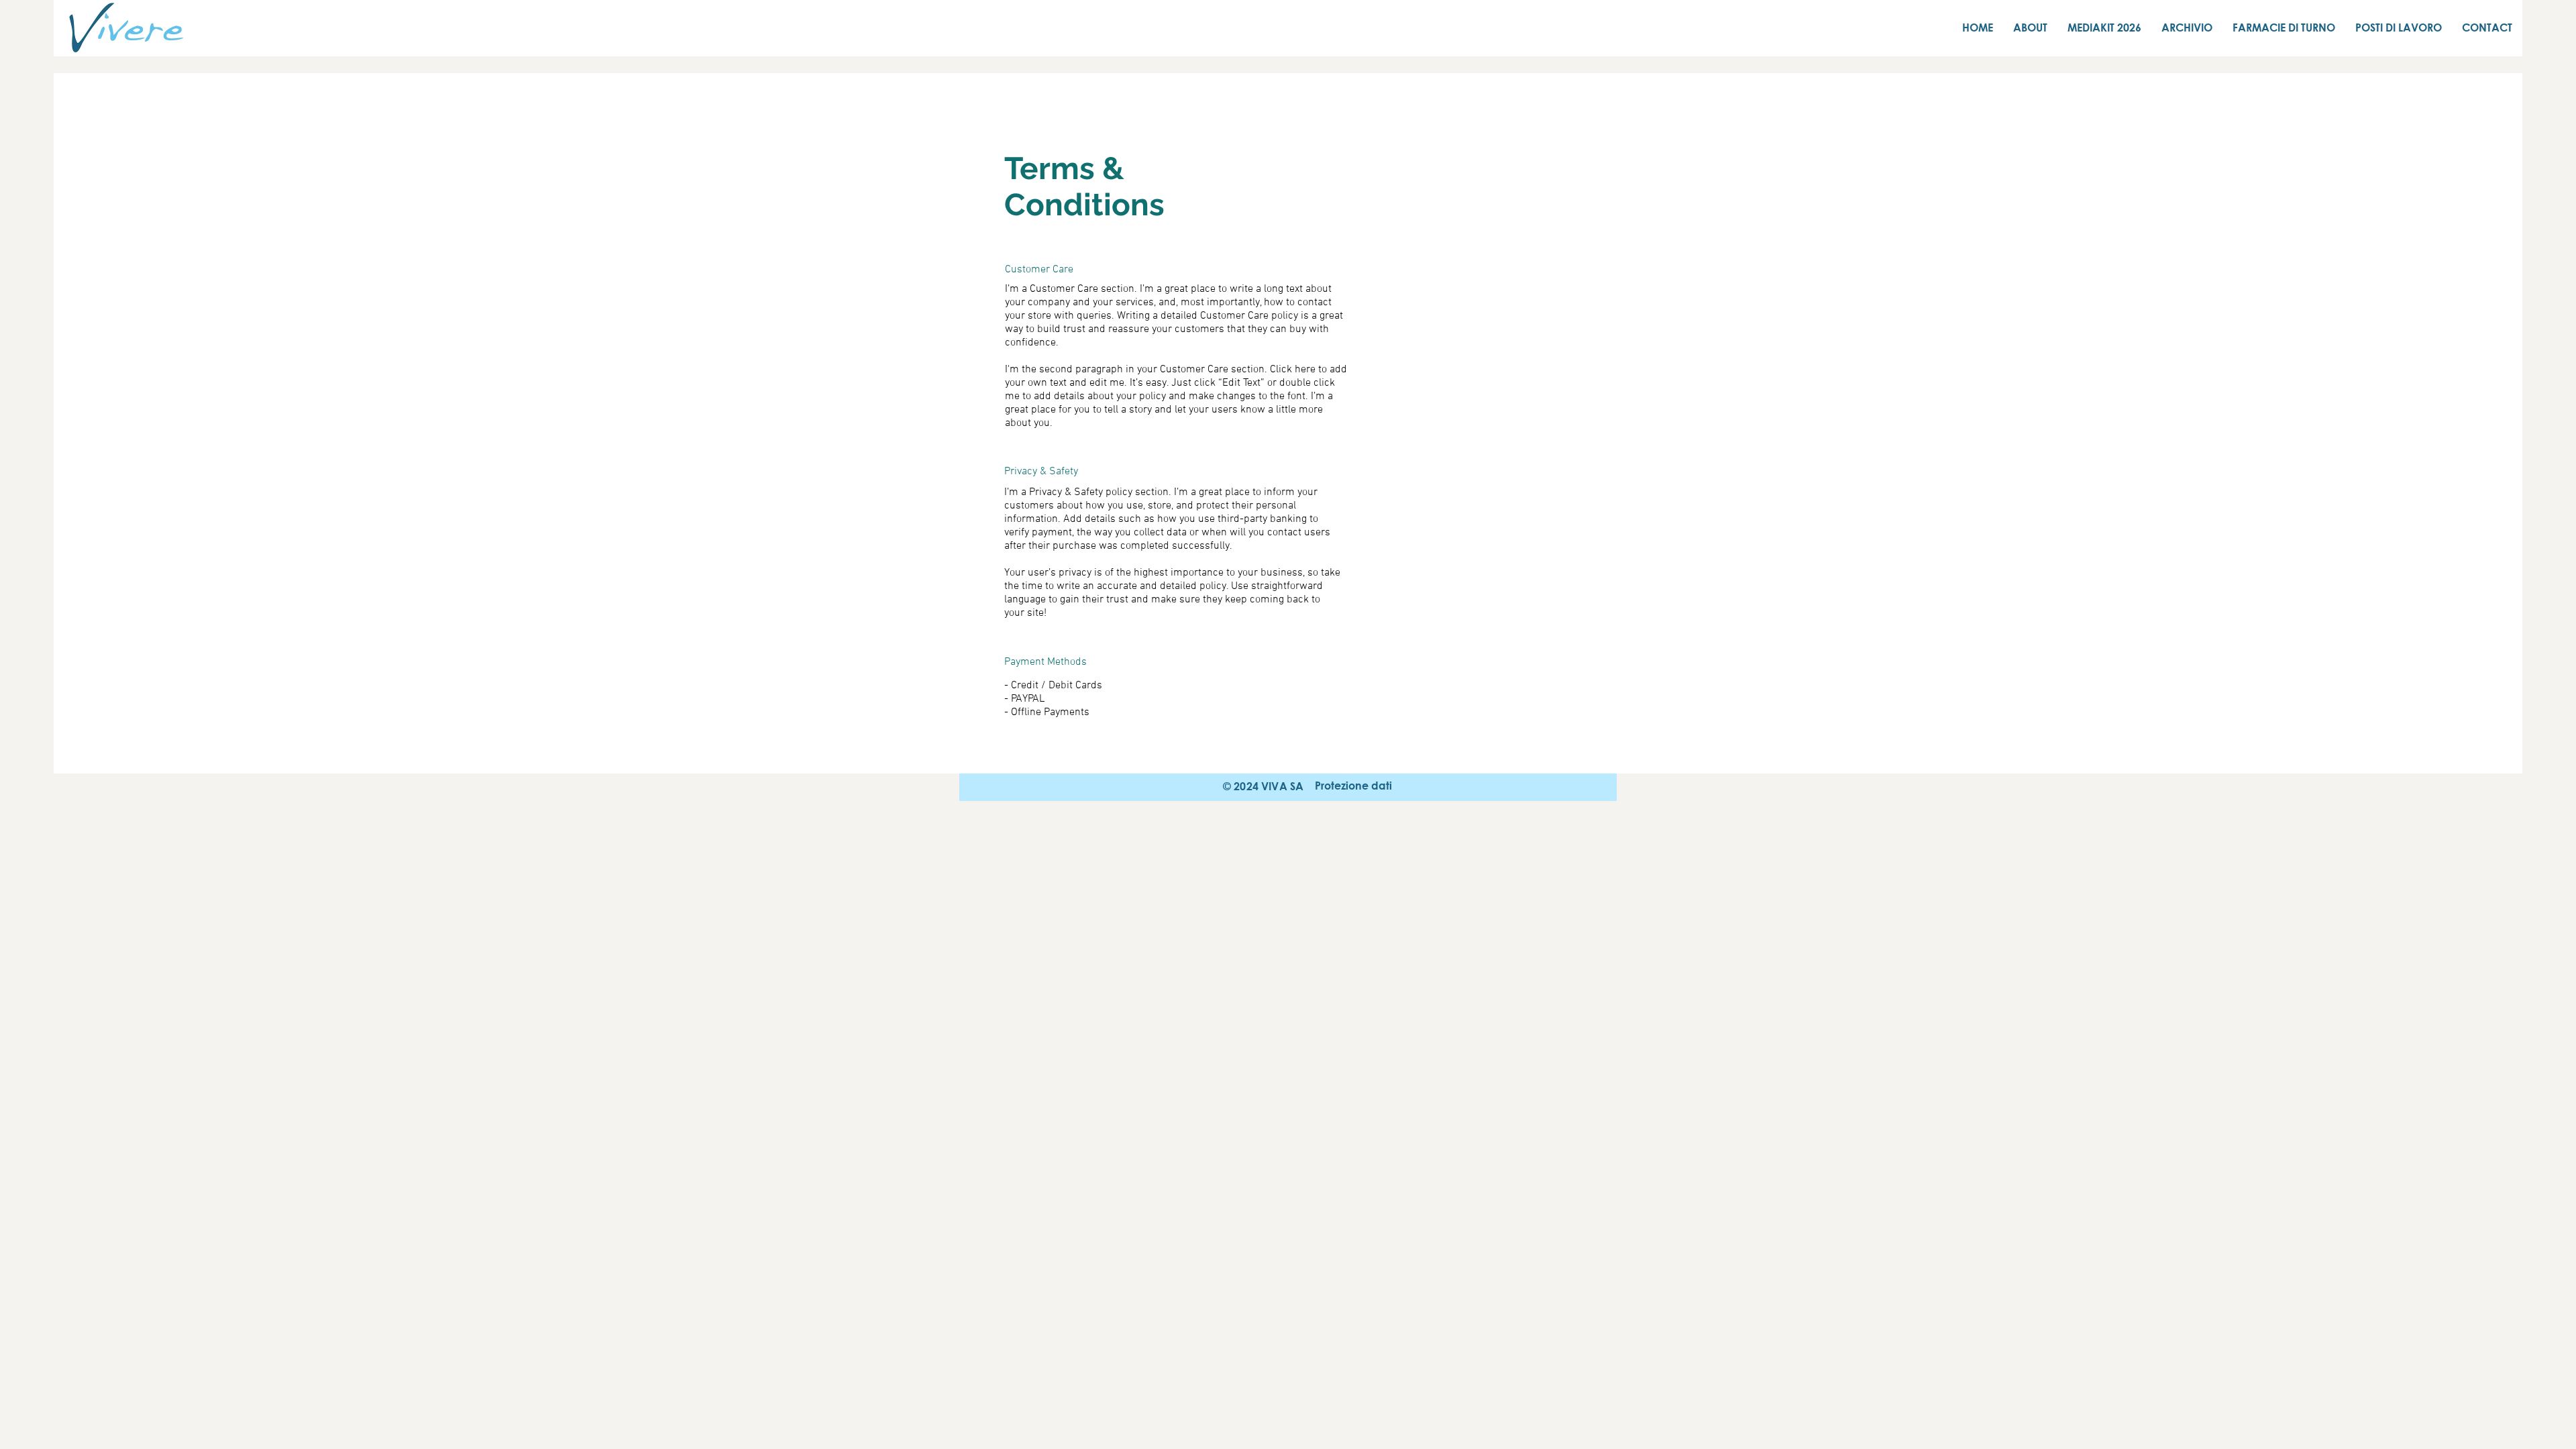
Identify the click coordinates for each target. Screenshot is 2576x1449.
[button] (1353, 786)
